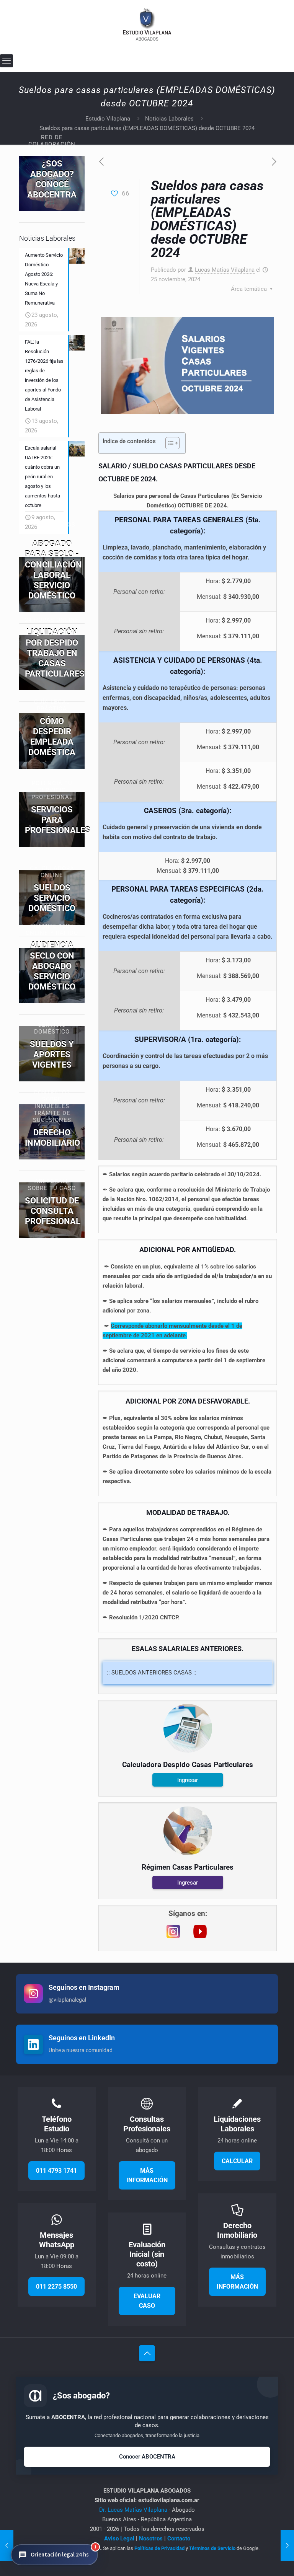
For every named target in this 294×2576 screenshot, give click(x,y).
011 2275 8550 (56, 2287)
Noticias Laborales (169, 119)
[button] (54, 2555)
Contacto (179, 2539)
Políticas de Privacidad (159, 2548)
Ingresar (188, 1780)
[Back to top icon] (147, 2353)
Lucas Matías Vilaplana (225, 270)
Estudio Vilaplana (108, 119)
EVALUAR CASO (147, 2301)
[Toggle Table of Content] (169, 443)
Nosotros (151, 2539)
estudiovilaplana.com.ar (169, 2500)
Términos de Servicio (212, 2548)
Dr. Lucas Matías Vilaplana (134, 2510)
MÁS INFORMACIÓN (147, 2175)
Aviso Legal (119, 2539)
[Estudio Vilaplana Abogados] (147, 25)
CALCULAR (237, 2161)
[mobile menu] (7, 61)
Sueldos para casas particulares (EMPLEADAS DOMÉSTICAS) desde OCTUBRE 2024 (147, 128)
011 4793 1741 (56, 2171)
